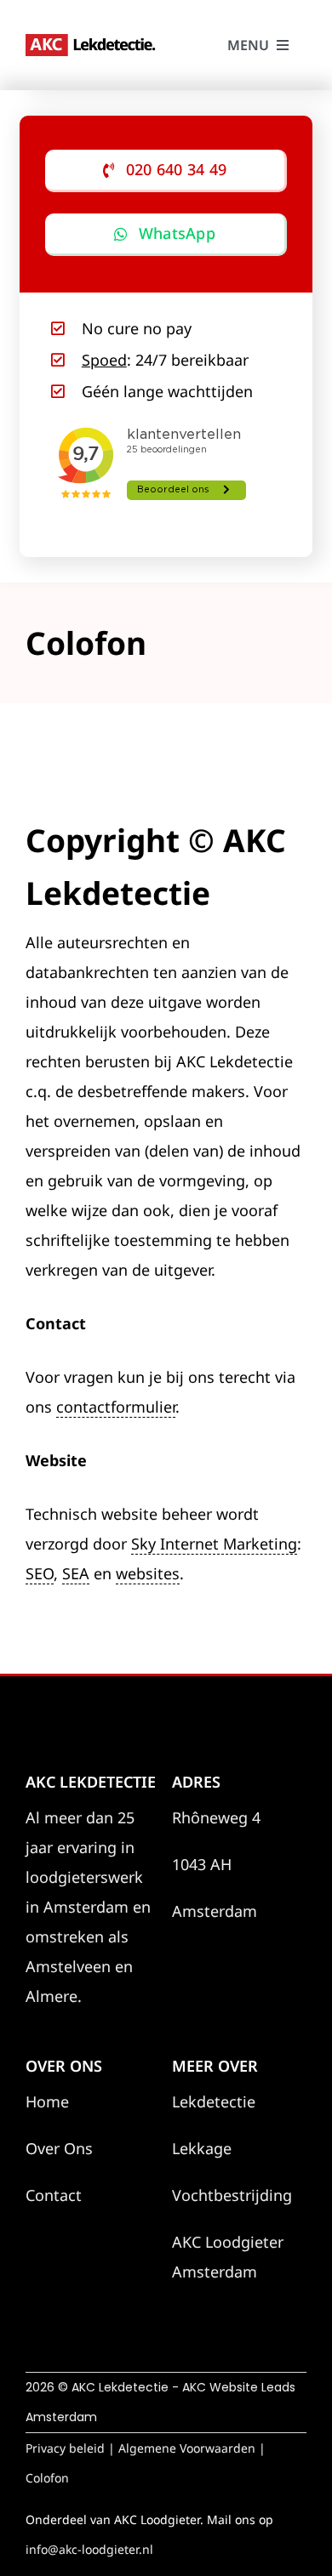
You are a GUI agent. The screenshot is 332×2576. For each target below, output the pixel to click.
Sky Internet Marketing (214, 1544)
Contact (54, 2195)
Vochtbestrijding (232, 2195)
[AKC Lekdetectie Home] (93, 42)
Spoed (104, 360)
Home (47, 2101)
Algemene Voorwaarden (187, 2448)
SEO (40, 1573)
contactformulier (116, 1407)
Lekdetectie (214, 2101)
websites (148, 1573)
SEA (76, 1573)
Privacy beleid (65, 2448)
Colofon (47, 2478)
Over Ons (59, 2148)
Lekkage (202, 2148)
